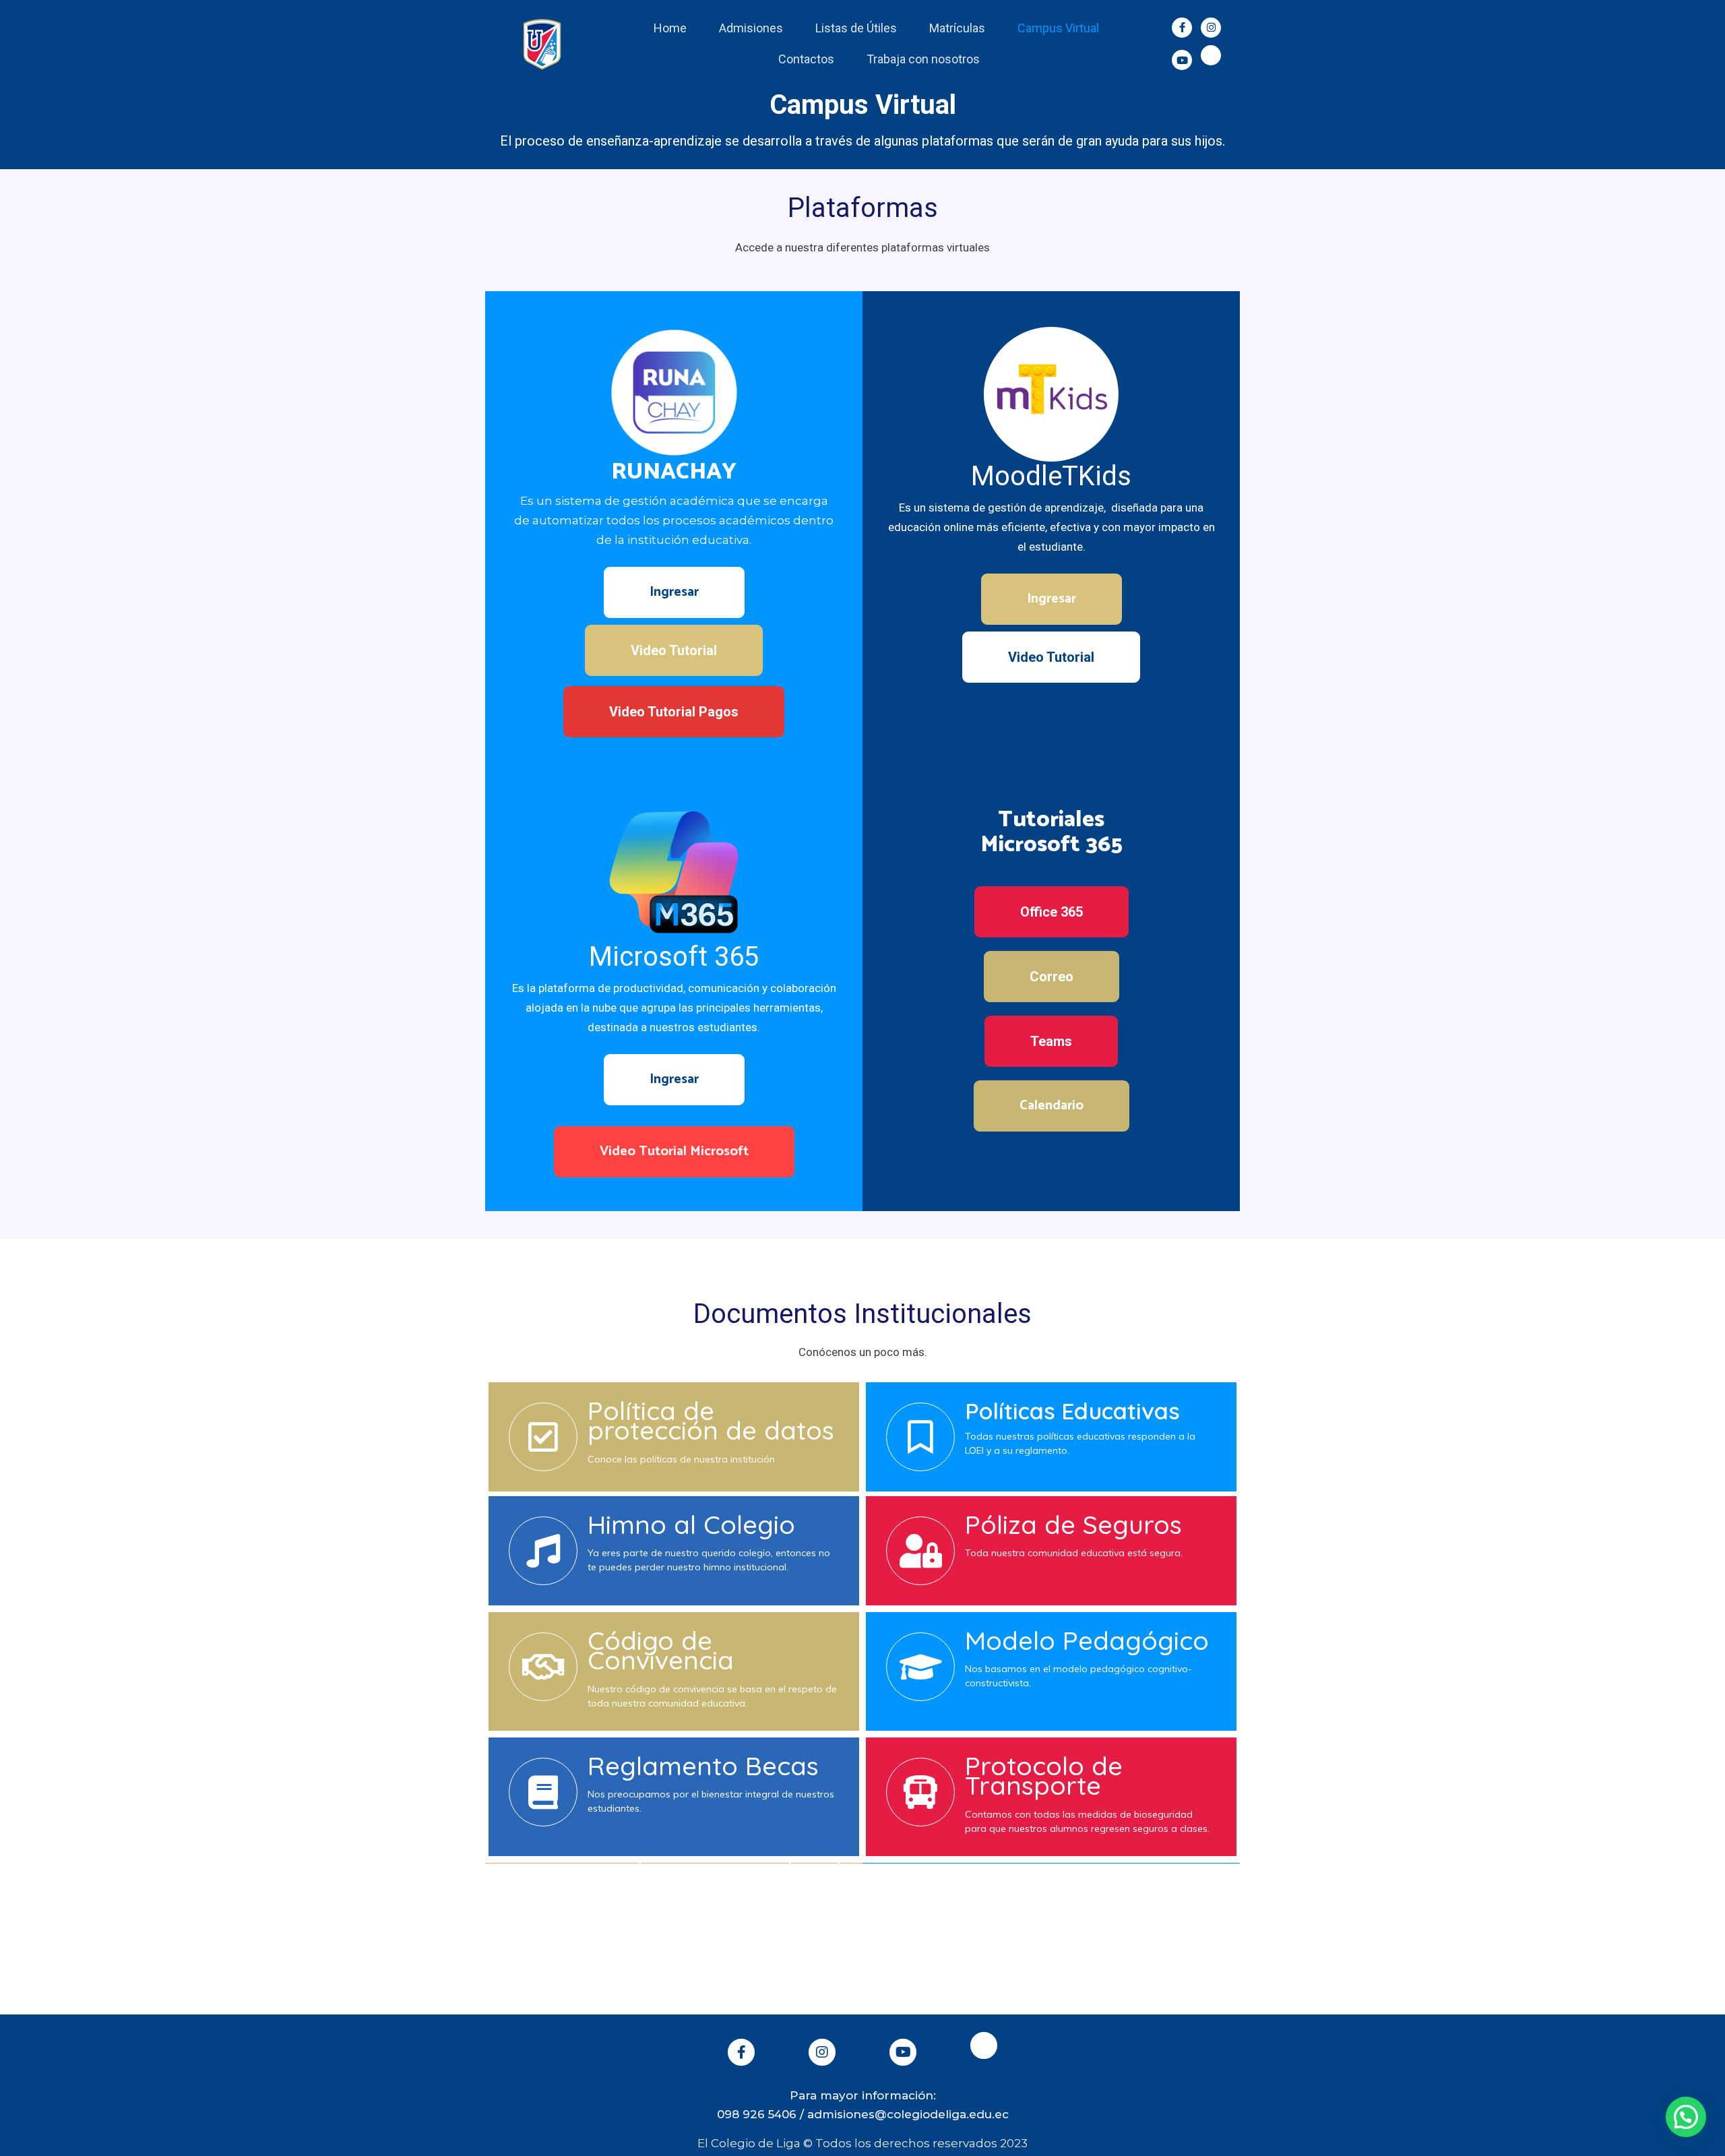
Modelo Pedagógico (1087, 1640)
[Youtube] (1182, 60)
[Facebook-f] (1182, 28)
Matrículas (957, 28)
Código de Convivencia (661, 1651)
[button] (674, 592)
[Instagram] (1211, 28)
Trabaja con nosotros (923, 59)
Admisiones (751, 28)
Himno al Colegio (691, 1524)
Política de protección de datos (711, 1421)
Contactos (806, 59)
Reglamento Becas (703, 1766)
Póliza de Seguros (1073, 1524)
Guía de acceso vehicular (716, 1872)
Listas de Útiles (856, 28)
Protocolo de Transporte (1044, 1776)
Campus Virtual (1058, 28)
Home (670, 28)
